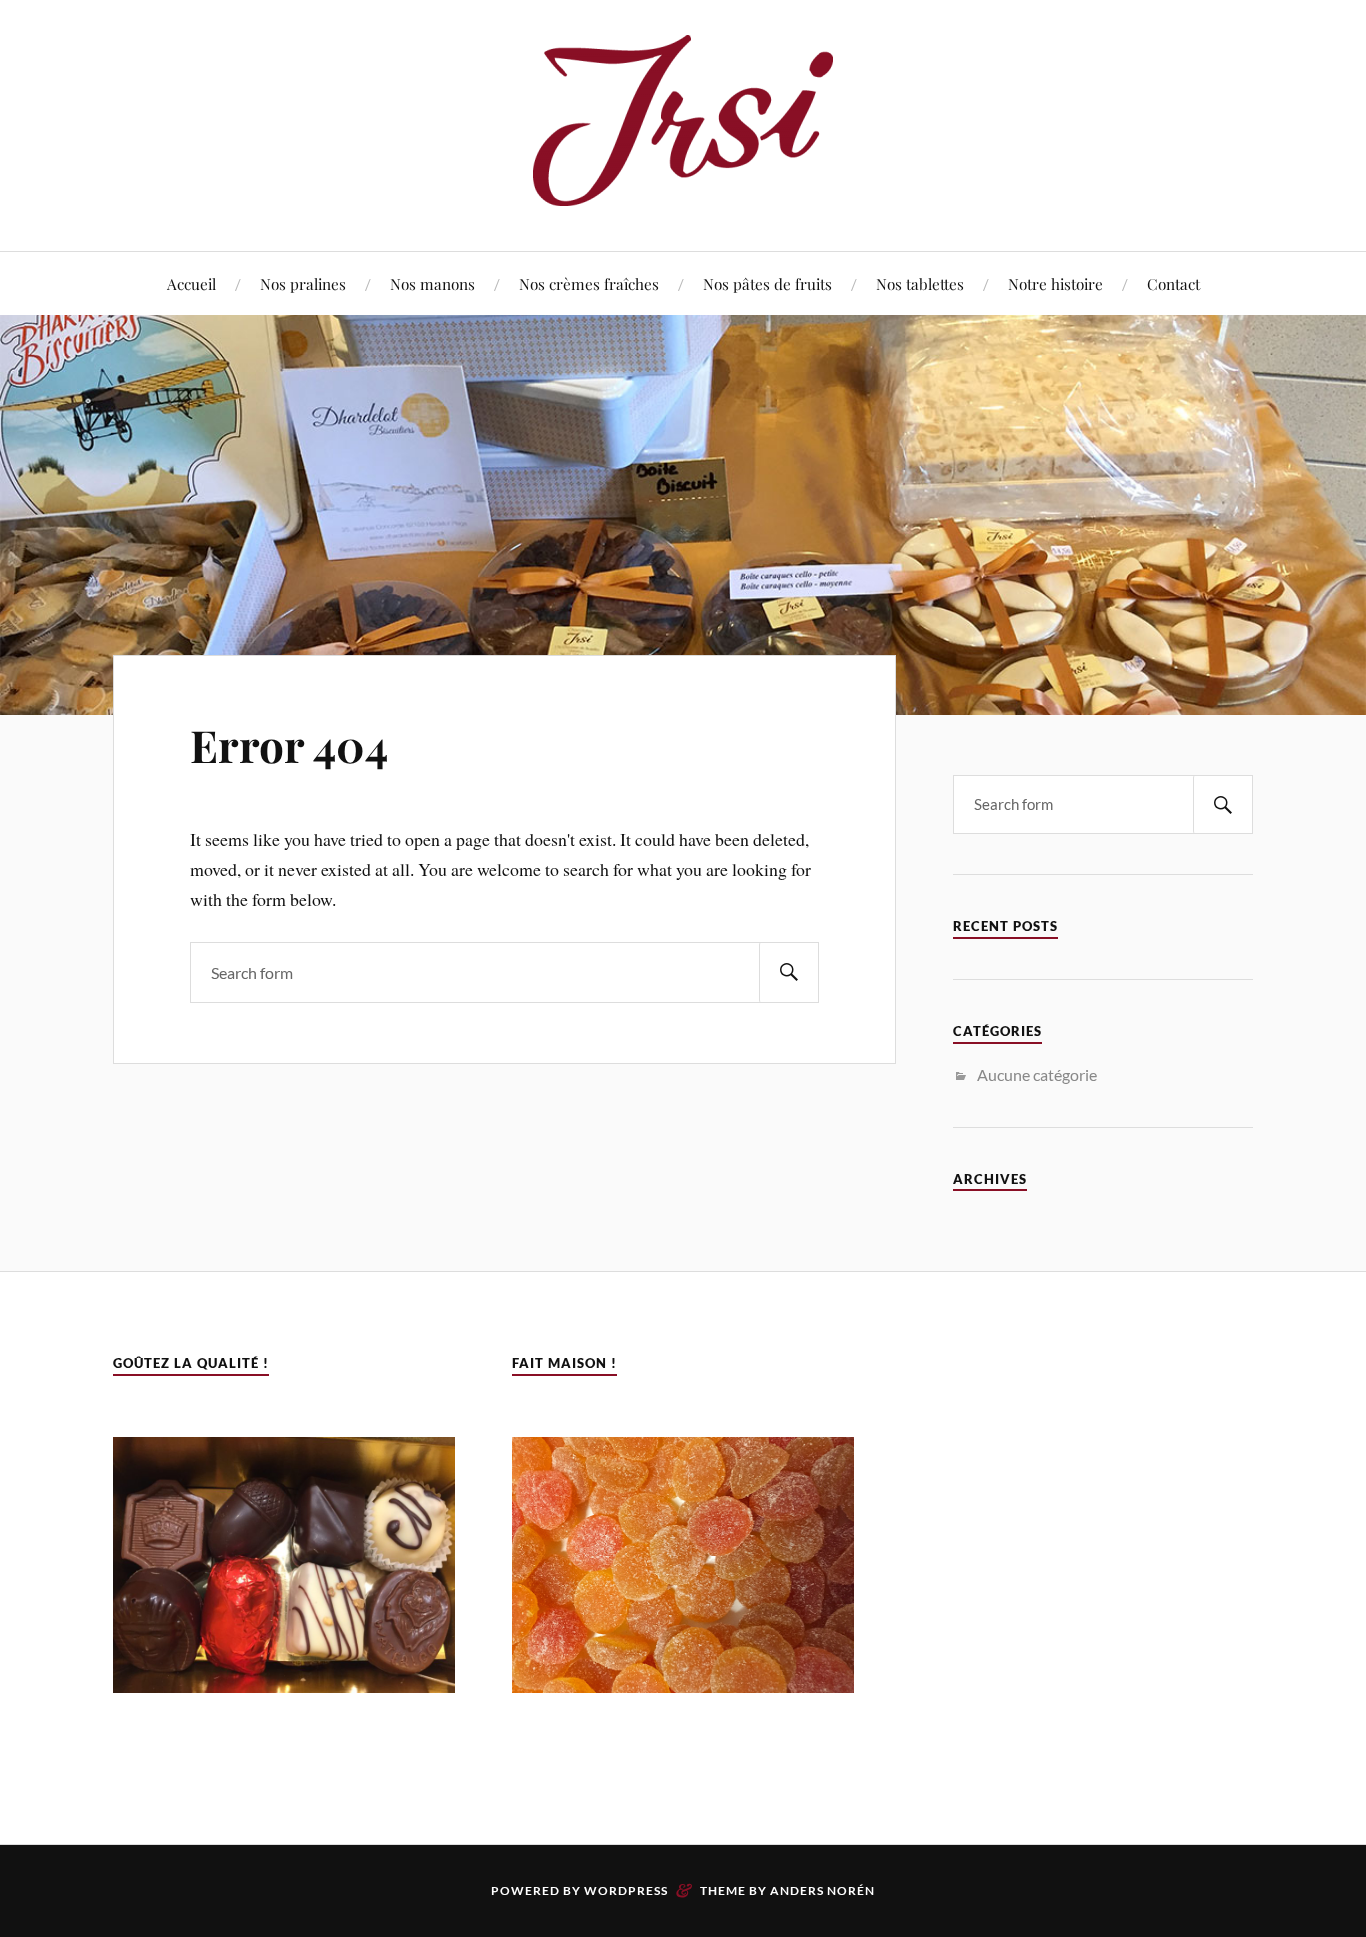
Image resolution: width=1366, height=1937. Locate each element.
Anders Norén (822, 1890)
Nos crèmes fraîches (589, 283)
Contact (1173, 283)
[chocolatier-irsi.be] (683, 190)
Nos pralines (303, 283)
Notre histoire (1055, 283)
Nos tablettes (920, 283)
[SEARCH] (789, 972)
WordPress (626, 1890)
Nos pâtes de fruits (767, 283)
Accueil (191, 283)
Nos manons (432, 283)
